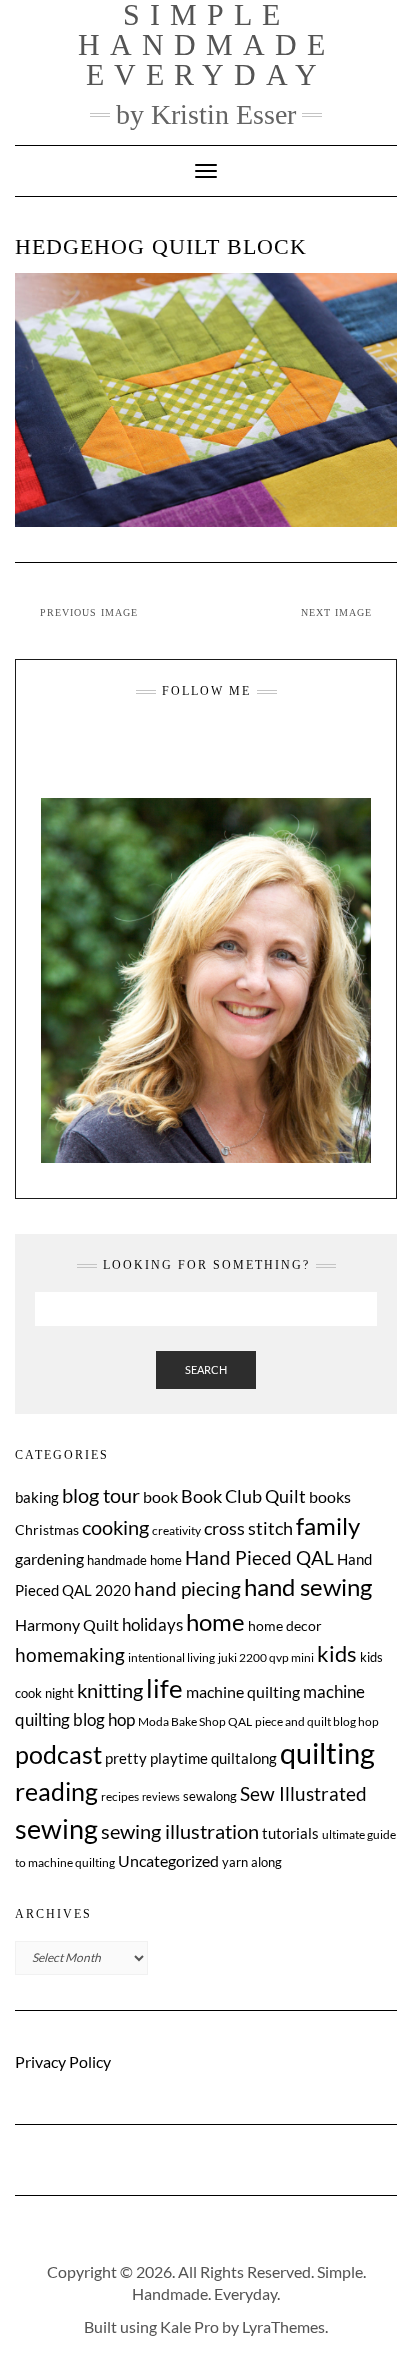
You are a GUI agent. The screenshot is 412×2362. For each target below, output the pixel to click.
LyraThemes (283, 2326)
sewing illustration (180, 1831)
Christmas (47, 1529)
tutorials (290, 1833)
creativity (176, 1530)
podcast (58, 1754)
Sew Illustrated (303, 1793)
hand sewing (308, 1587)
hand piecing (187, 1588)
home (215, 1621)
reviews (161, 1796)
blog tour (101, 1495)
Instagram (168, 751)
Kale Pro (189, 2326)
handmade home (134, 1560)
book (160, 1496)
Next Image (336, 612)
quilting (327, 1752)
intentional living (171, 1657)
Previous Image (89, 612)
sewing (56, 1828)
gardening (49, 1558)
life (164, 1688)
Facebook (193, 751)
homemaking (70, 1654)
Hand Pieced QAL (259, 1557)
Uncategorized (168, 1860)
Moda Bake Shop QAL (195, 1721)
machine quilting (243, 1691)
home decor (285, 1625)
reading (56, 1791)
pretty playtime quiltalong (191, 1758)
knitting (110, 1690)
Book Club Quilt (243, 1496)
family (328, 1526)
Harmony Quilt (67, 1624)
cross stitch (248, 1528)
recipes (120, 1796)
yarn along (252, 1862)
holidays (152, 1625)
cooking (115, 1527)
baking (37, 1497)
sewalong (210, 1796)
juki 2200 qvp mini (266, 1657)
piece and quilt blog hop (317, 1721)
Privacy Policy (63, 2061)
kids (337, 1654)
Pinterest (243, 751)
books (330, 1496)
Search (206, 1369)
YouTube (218, 751)
